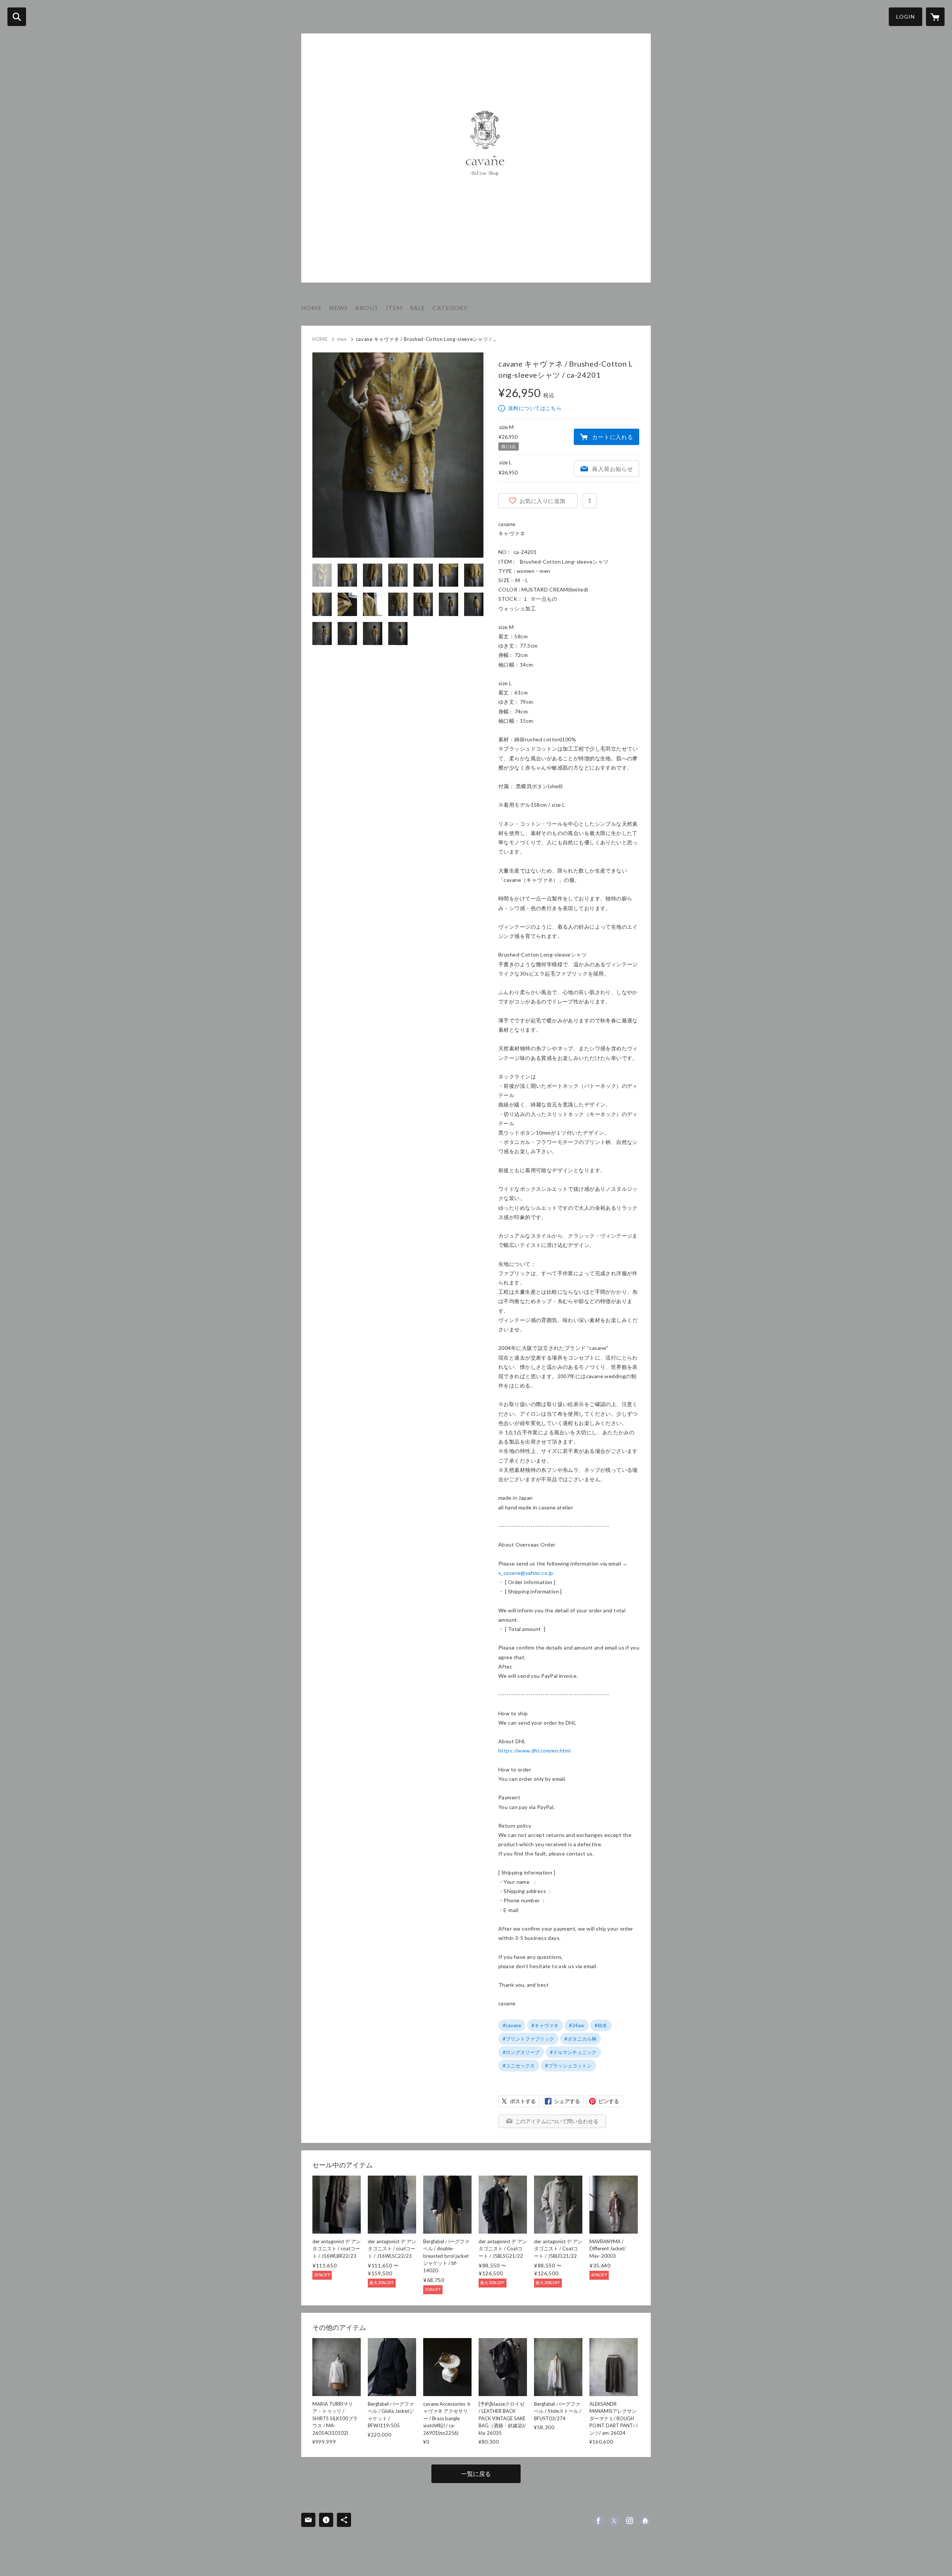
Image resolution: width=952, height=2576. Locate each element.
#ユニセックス (519, 2066)
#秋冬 (601, 2025)
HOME (311, 308)
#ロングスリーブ (521, 2052)
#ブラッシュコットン (568, 2066)
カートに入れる (612, 437)
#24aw (577, 2025)
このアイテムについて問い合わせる (557, 2121)
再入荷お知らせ (612, 469)
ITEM (394, 308)
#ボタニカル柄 (580, 2039)
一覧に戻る (476, 2474)
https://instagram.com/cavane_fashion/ (630, 2521)
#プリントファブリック (528, 2039)
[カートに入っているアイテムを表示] (935, 17)
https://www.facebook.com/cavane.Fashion (598, 2521)
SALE (418, 308)
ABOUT (367, 308)
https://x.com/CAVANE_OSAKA (614, 2521)
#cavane (512, 2025)
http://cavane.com (645, 2521)
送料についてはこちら (535, 408)
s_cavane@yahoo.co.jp (526, 1573)
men (342, 339)
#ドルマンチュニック (573, 2052)
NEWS (338, 308)
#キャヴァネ (545, 2025)
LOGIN (906, 17)
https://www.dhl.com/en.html (534, 1750)
